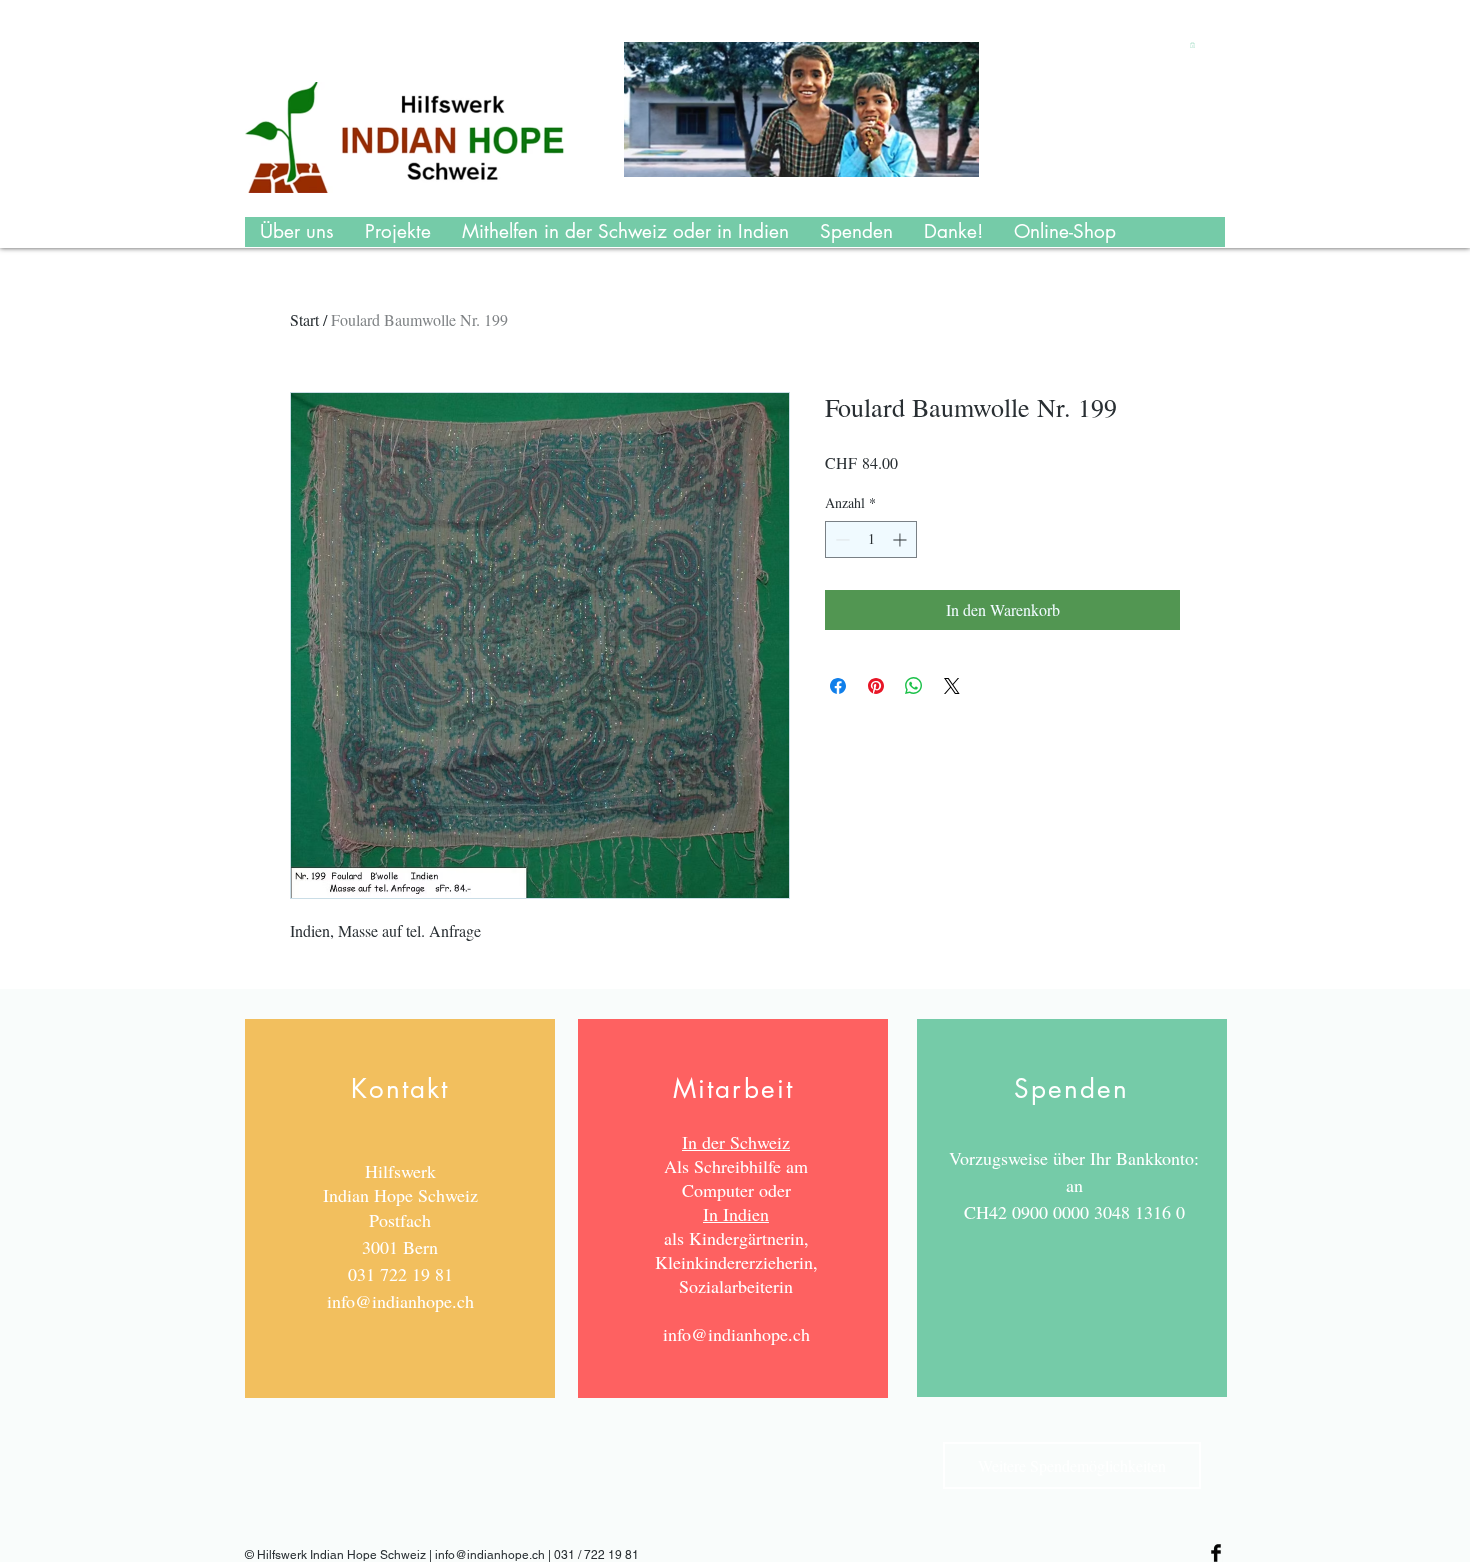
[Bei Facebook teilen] (838, 686)
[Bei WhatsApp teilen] (914, 686)
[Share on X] (952, 686)
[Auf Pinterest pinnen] (876, 686)
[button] (1192, 45)
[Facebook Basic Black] (1216, 1553)
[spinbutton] (871, 539)
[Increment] (901, 539)
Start (304, 319)
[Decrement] (840, 539)
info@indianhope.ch (400, 1301)
